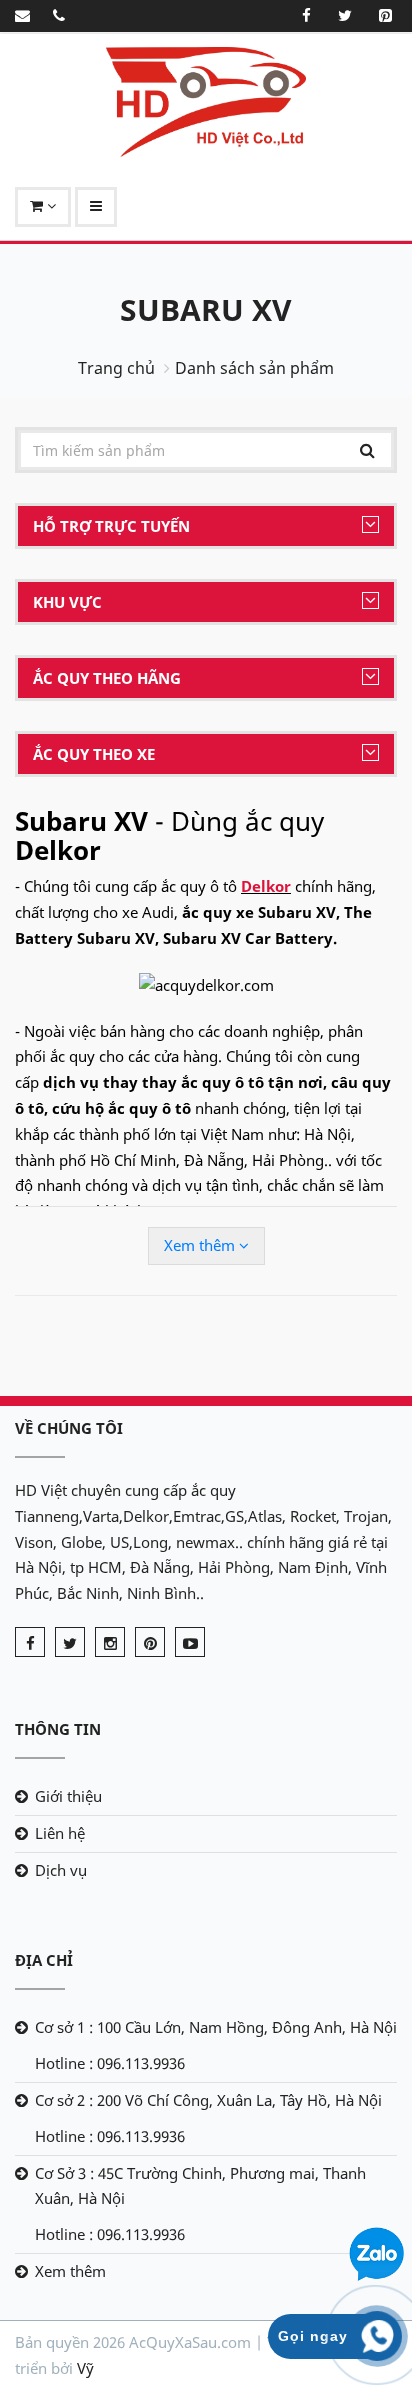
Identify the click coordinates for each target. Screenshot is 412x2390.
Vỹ (85, 2368)
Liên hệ (60, 1833)
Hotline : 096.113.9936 (110, 2063)
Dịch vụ (61, 1870)
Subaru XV (206, 309)
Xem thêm (201, 1245)
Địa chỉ (44, 1960)
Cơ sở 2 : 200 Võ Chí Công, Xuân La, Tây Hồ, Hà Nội (208, 2100)
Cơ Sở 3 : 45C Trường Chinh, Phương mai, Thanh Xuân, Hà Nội (200, 2186)
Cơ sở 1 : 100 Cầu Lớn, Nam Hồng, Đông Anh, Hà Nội (216, 2027)
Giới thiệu (68, 1796)
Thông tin (58, 1729)
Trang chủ (116, 368)
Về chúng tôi (69, 1428)
